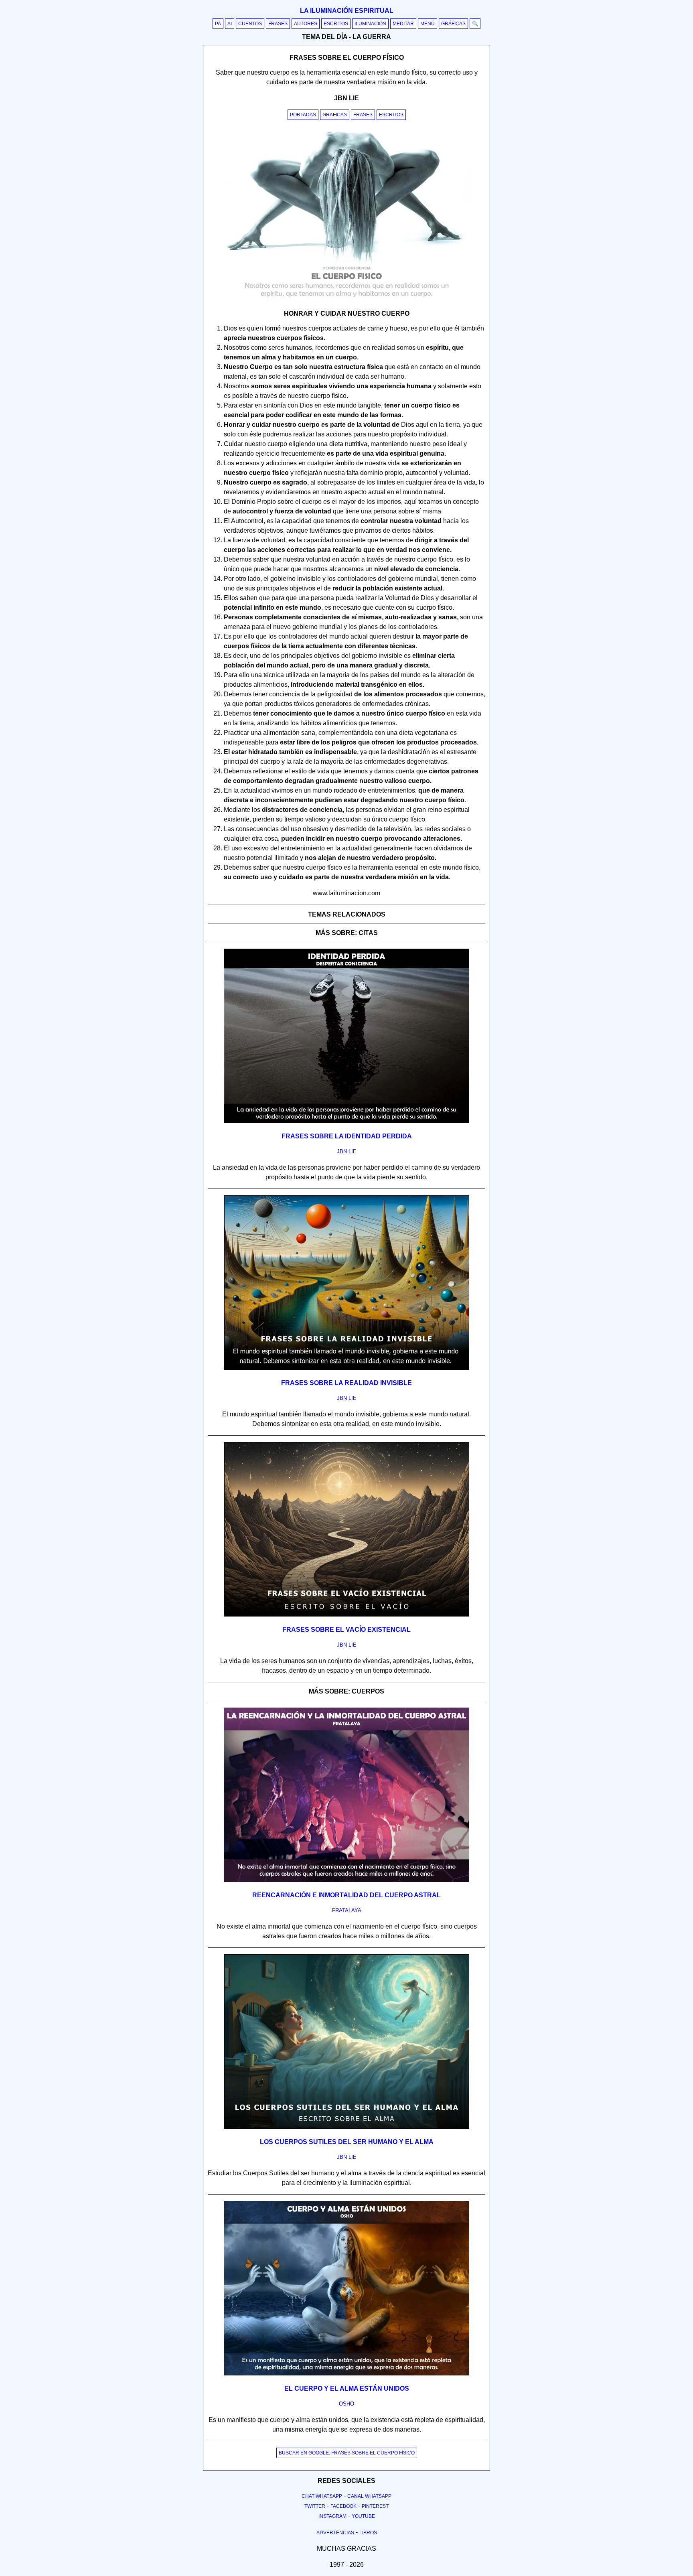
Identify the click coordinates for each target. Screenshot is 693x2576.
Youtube (363, 2516)
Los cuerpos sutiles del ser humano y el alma (347, 2142)
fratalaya (347, 1910)
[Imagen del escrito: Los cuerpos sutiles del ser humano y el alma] (347, 2127)
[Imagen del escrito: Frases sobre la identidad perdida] (347, 1122)
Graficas (335, 115)
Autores (306, 24)
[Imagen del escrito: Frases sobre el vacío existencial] (347, 1615)
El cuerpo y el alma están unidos (347, 2388)
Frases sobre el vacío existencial (346, 1630)
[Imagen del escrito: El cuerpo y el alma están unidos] (347, 2374)
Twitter (315, 2506)
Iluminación (370, 24)
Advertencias (335, 2533)
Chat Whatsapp (322, 2496)
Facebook (343, 2506)
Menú (428, 24)
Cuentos (250, 24)
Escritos (336, 24)
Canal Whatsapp (369, 2496)
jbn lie (347, 1151)
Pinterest (375, 2506)
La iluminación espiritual (347, 11)
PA (218, 24)
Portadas (303, 115)
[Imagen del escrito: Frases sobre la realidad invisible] (347, 1368)
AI (230, 24)
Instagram (332, 2516)
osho (346, 2404)
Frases (278, 24)
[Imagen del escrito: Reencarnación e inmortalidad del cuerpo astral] (347, 1880)
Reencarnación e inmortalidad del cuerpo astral (346, 1895)
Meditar (403, 24)
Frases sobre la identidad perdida (347, 1136)
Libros (368, 2533)
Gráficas (453, 24)
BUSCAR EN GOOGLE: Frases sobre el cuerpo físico (347, 2453)
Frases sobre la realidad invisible (346, 1383)
